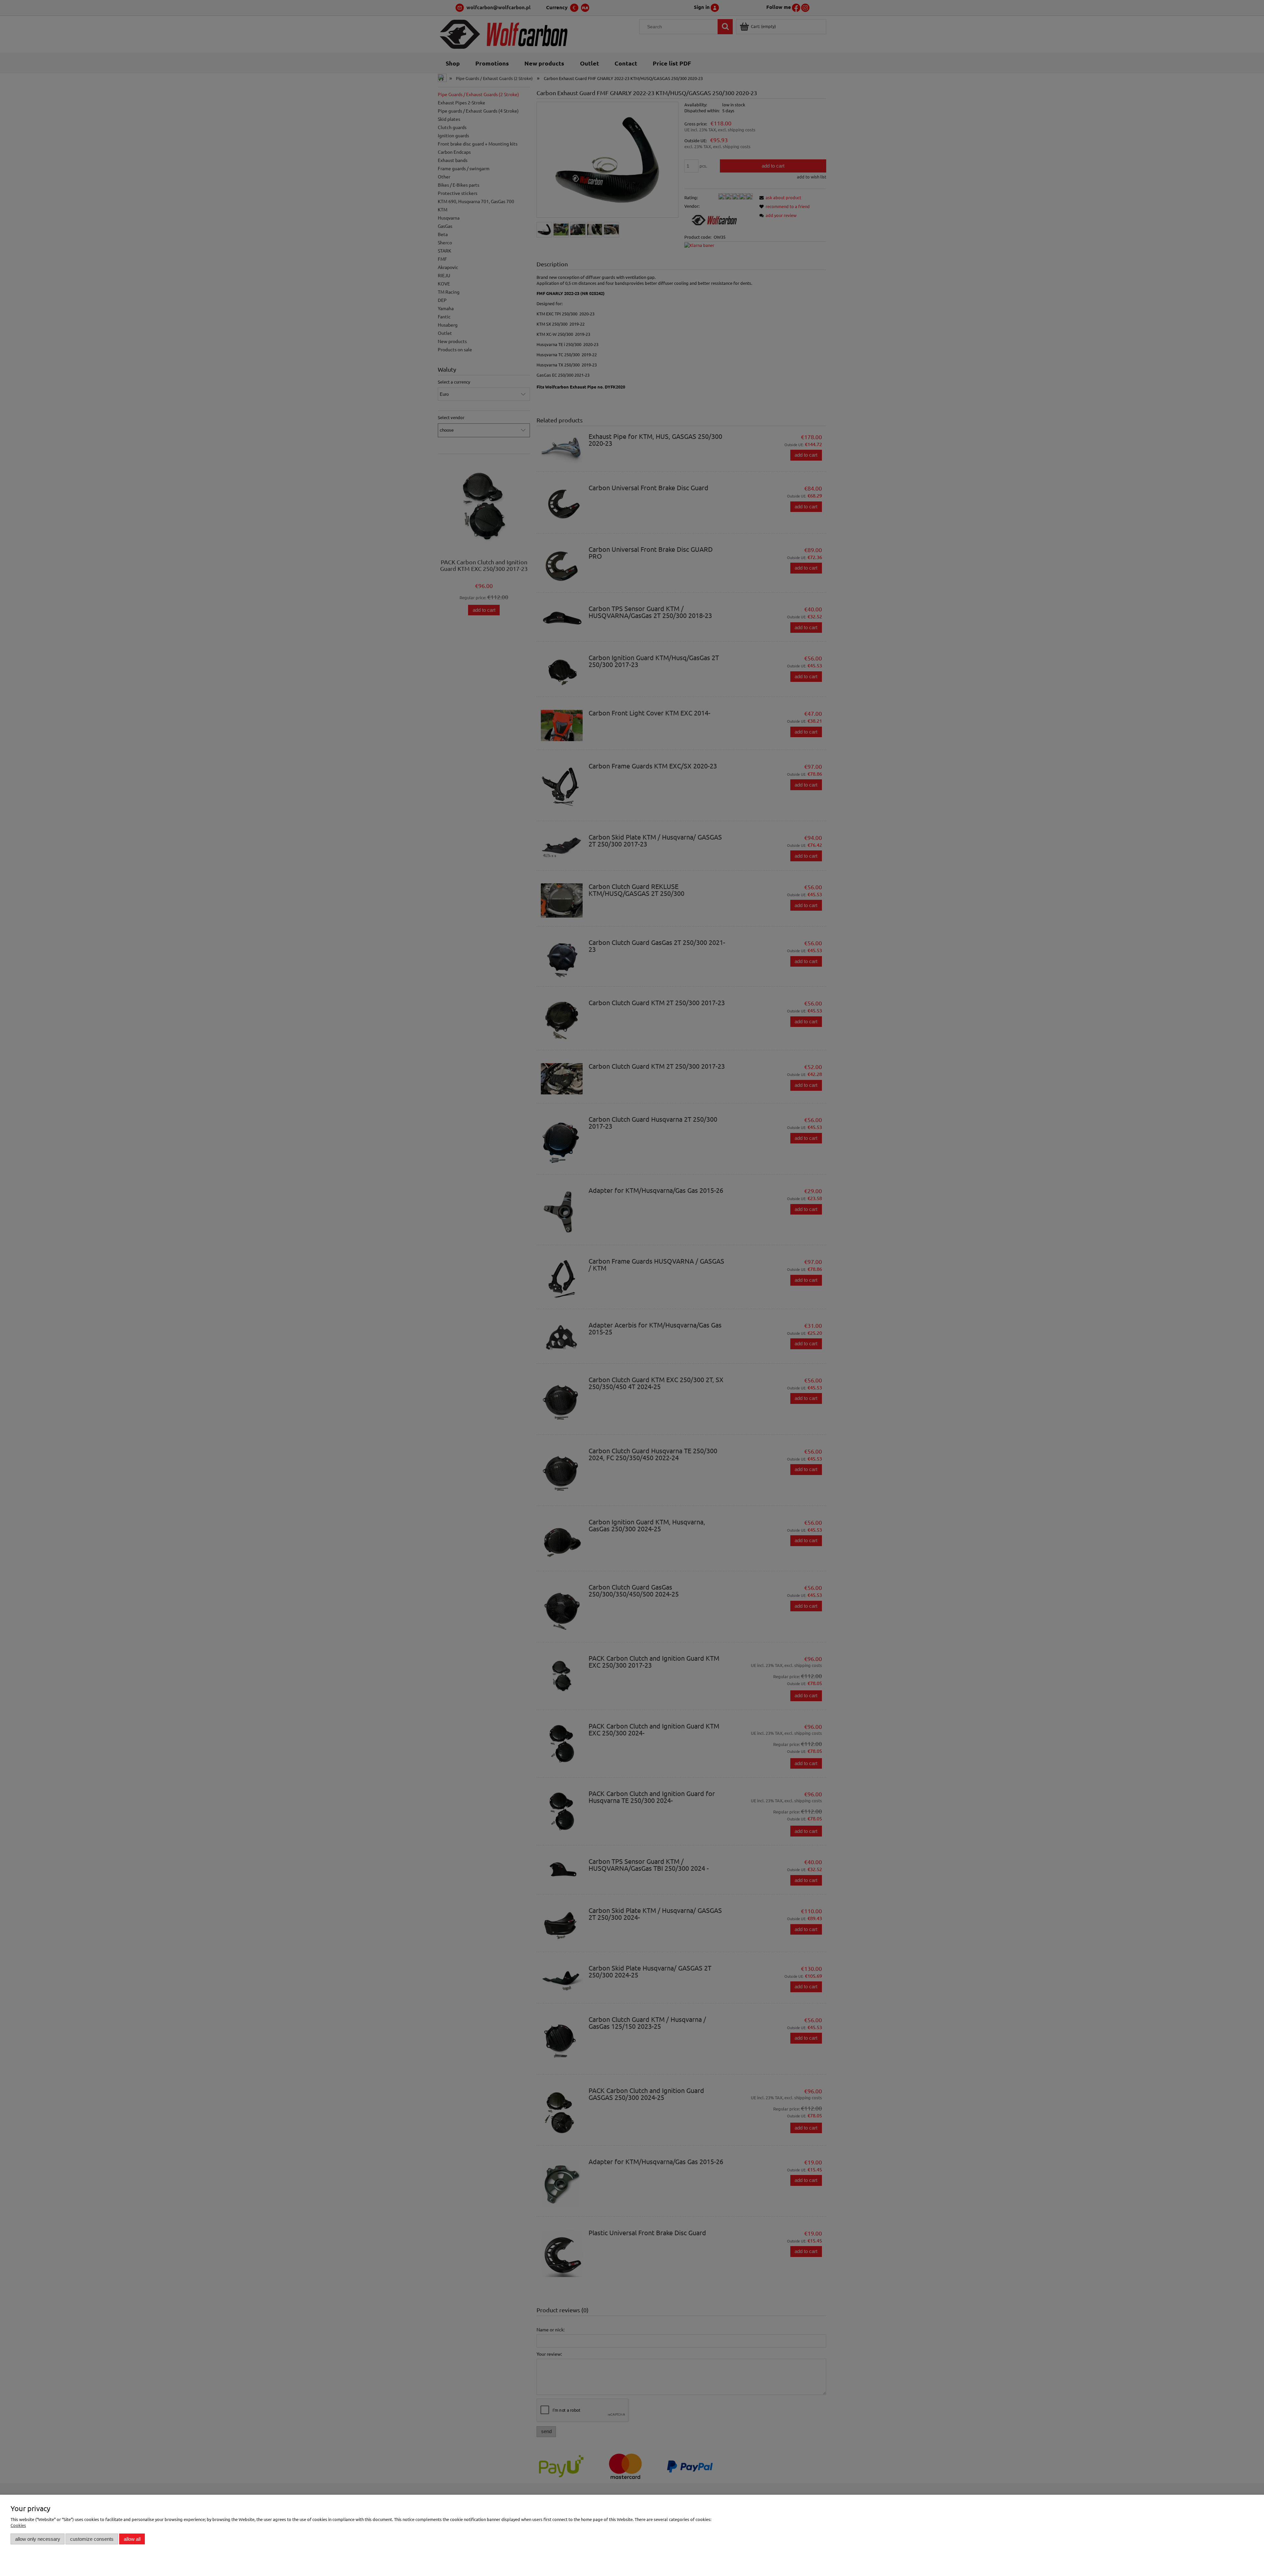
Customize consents (92, 2539)
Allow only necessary (38, 2539)
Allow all (132, 2539)
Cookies (18, 2525)
